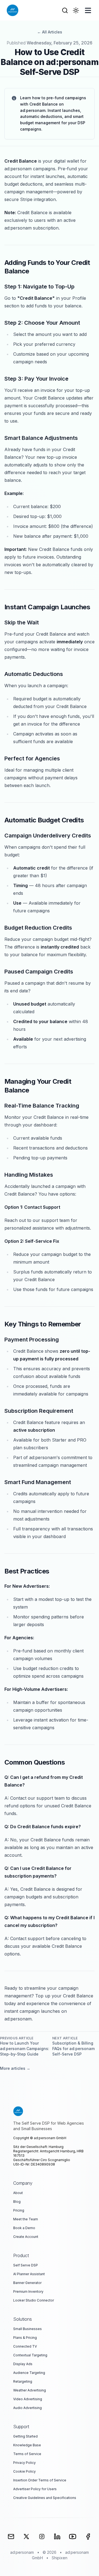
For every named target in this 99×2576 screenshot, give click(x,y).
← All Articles (50, 32)
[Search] (65, 10)
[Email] (11, 2537)
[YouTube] (73, 2537)
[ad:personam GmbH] (13, 10)
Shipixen (60, 2558)
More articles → (15, 2068)
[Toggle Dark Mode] (76, 10)
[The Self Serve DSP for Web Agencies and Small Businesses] (50, 2111)
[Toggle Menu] (88, 10)
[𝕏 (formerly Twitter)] (26, 2537)
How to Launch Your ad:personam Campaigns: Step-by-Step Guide (25, 2049)
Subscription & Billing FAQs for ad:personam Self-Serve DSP (73, 2049)
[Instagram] (42, 2537)
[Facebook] (88, 2537)
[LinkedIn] (57, 2537)
